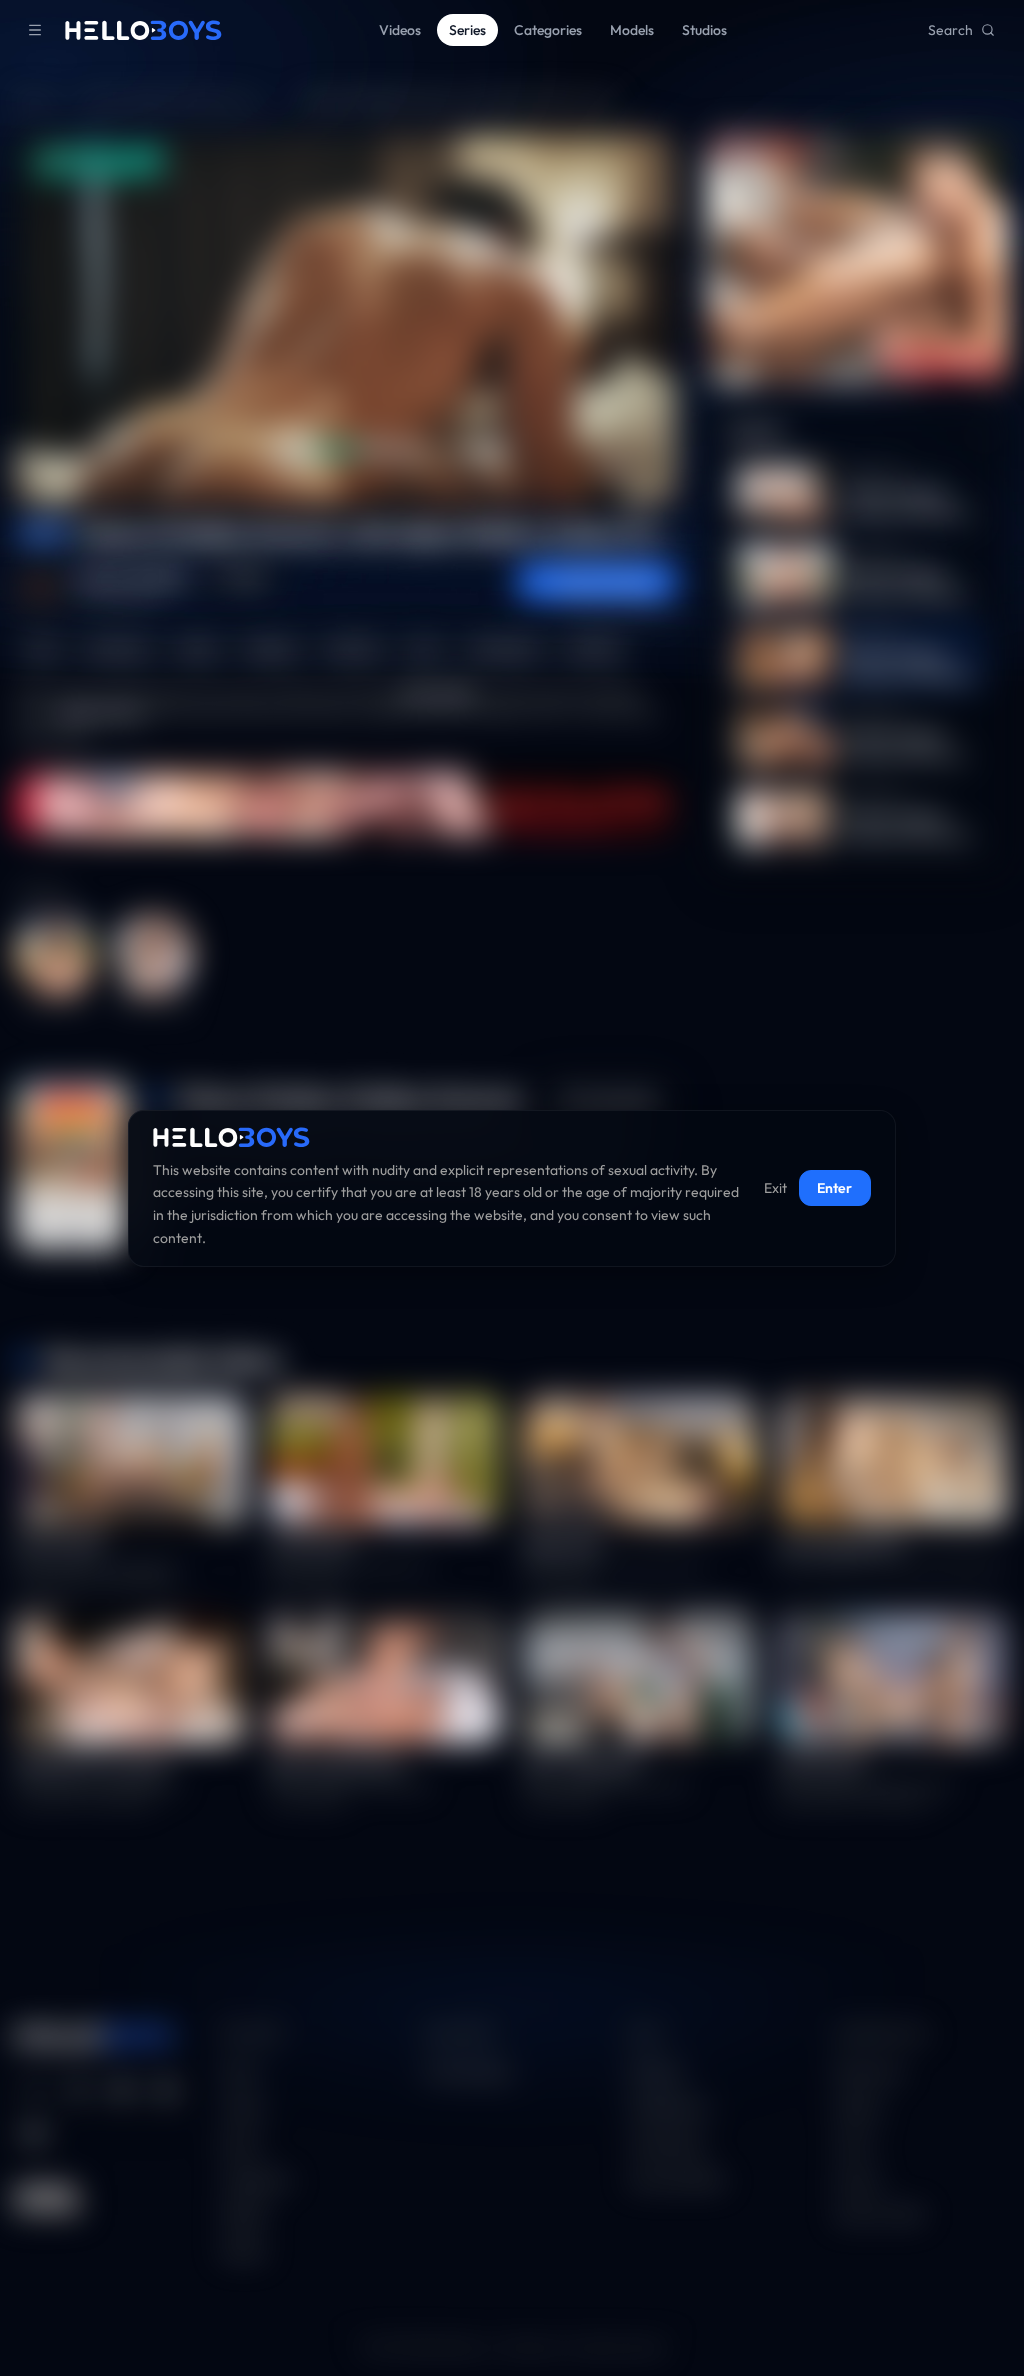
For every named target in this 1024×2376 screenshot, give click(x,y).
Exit (775, 1188)
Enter (834, 1188)
